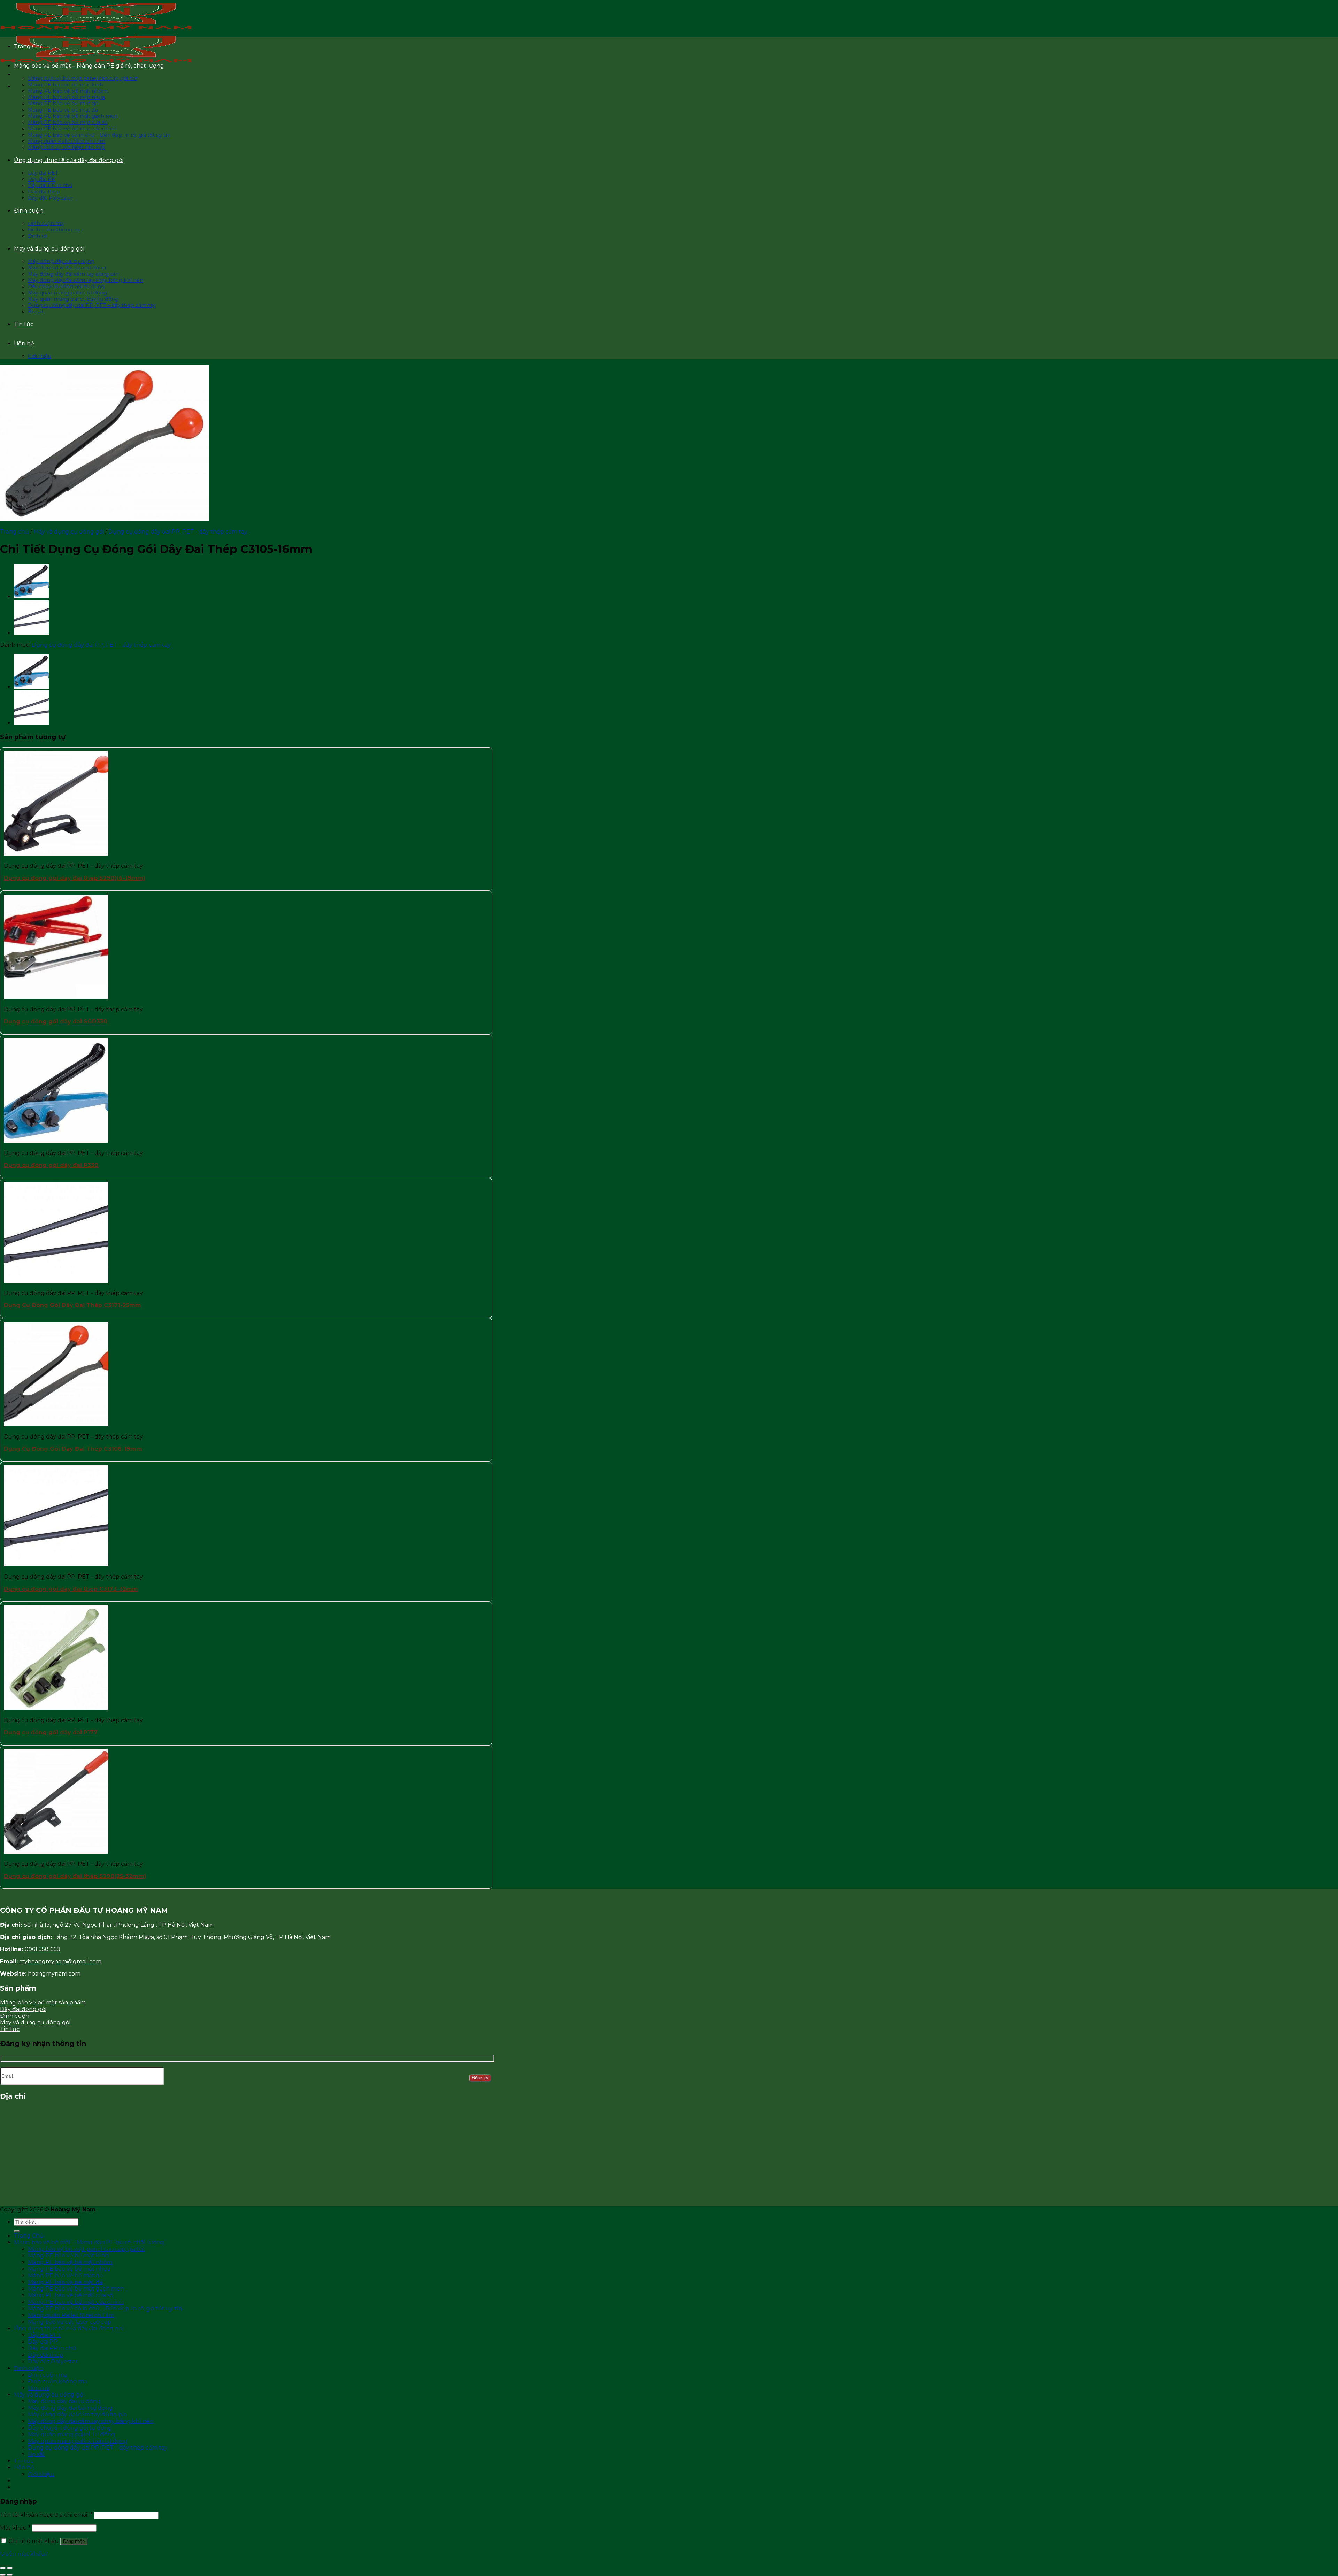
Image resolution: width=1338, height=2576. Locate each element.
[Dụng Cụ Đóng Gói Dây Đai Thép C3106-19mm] (56, 1424)
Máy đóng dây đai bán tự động (67, 268)
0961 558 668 (43, 1949)
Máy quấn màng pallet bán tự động (73, 299)
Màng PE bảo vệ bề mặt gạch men (73, 116)
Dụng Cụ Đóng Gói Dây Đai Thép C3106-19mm (73, 1449)
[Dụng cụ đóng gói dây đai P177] (56, 1708)
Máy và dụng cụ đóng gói (49, 249)
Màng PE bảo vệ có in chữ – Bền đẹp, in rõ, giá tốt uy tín (99, 135)
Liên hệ (24, 343)
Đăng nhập (74, 2541)
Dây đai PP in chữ (50, 185)
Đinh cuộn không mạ (55, 230)
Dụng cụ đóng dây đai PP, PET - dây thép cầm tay (178, 532)
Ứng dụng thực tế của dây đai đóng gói (69, 160)
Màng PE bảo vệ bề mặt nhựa (66, 97)
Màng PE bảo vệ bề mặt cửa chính (72, 129)
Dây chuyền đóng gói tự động (66, 286)
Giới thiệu (40, 356)
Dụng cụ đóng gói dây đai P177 (51, 1732)
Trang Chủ (29, 47)
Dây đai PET (43, 173)
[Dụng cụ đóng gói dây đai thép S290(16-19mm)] (56, 854)
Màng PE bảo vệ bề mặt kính (66, 85)
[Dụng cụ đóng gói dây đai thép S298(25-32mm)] (56, 1852)
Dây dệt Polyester (51, 198)
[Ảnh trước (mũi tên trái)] (3, 2575)
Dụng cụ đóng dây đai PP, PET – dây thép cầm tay (92, 305)
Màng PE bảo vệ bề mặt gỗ (63, 103)
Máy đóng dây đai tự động (61, 261)
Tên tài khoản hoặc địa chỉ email (46, 2515)
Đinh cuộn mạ (46, 223)
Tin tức (24, 324)
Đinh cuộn (29, 211)
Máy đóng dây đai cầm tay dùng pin (73, 274)
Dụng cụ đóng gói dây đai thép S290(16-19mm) (75, 878)
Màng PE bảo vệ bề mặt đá (63, 110)
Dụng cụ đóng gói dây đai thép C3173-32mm (71, 1589)
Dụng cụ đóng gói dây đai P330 (51, 1165)
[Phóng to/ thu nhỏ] (10, 2568)
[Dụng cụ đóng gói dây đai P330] (31, 597)
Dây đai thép (44, 192)
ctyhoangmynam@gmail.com (60, 1961)
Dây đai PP (42, 179)
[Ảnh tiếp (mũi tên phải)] (10, 2575)
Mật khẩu (15, 2528)
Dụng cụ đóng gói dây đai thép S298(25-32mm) (75, 1876)
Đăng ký (480, 2078)
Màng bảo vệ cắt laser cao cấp (66, 147)
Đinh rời (38, 236)
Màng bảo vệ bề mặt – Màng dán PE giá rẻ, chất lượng (89, 66)
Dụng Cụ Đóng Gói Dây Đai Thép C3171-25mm (72, 1305)
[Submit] (17, 2231)
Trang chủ (14, 532)
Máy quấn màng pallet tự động (67, 293)
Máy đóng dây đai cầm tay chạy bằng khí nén (86, 280)
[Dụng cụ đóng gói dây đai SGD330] (56, 997)
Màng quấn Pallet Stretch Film (67, 141)
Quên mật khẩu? (24, 2554)
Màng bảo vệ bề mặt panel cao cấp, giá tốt (83, 78)
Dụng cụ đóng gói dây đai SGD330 (56, 1022)
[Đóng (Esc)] (3, 2568)
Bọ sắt (36, 312)
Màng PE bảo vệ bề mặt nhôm (68, 91)
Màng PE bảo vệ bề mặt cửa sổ (68, 122)
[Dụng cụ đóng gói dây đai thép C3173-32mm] (56, 1565)
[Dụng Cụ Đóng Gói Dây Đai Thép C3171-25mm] (31, 633)
